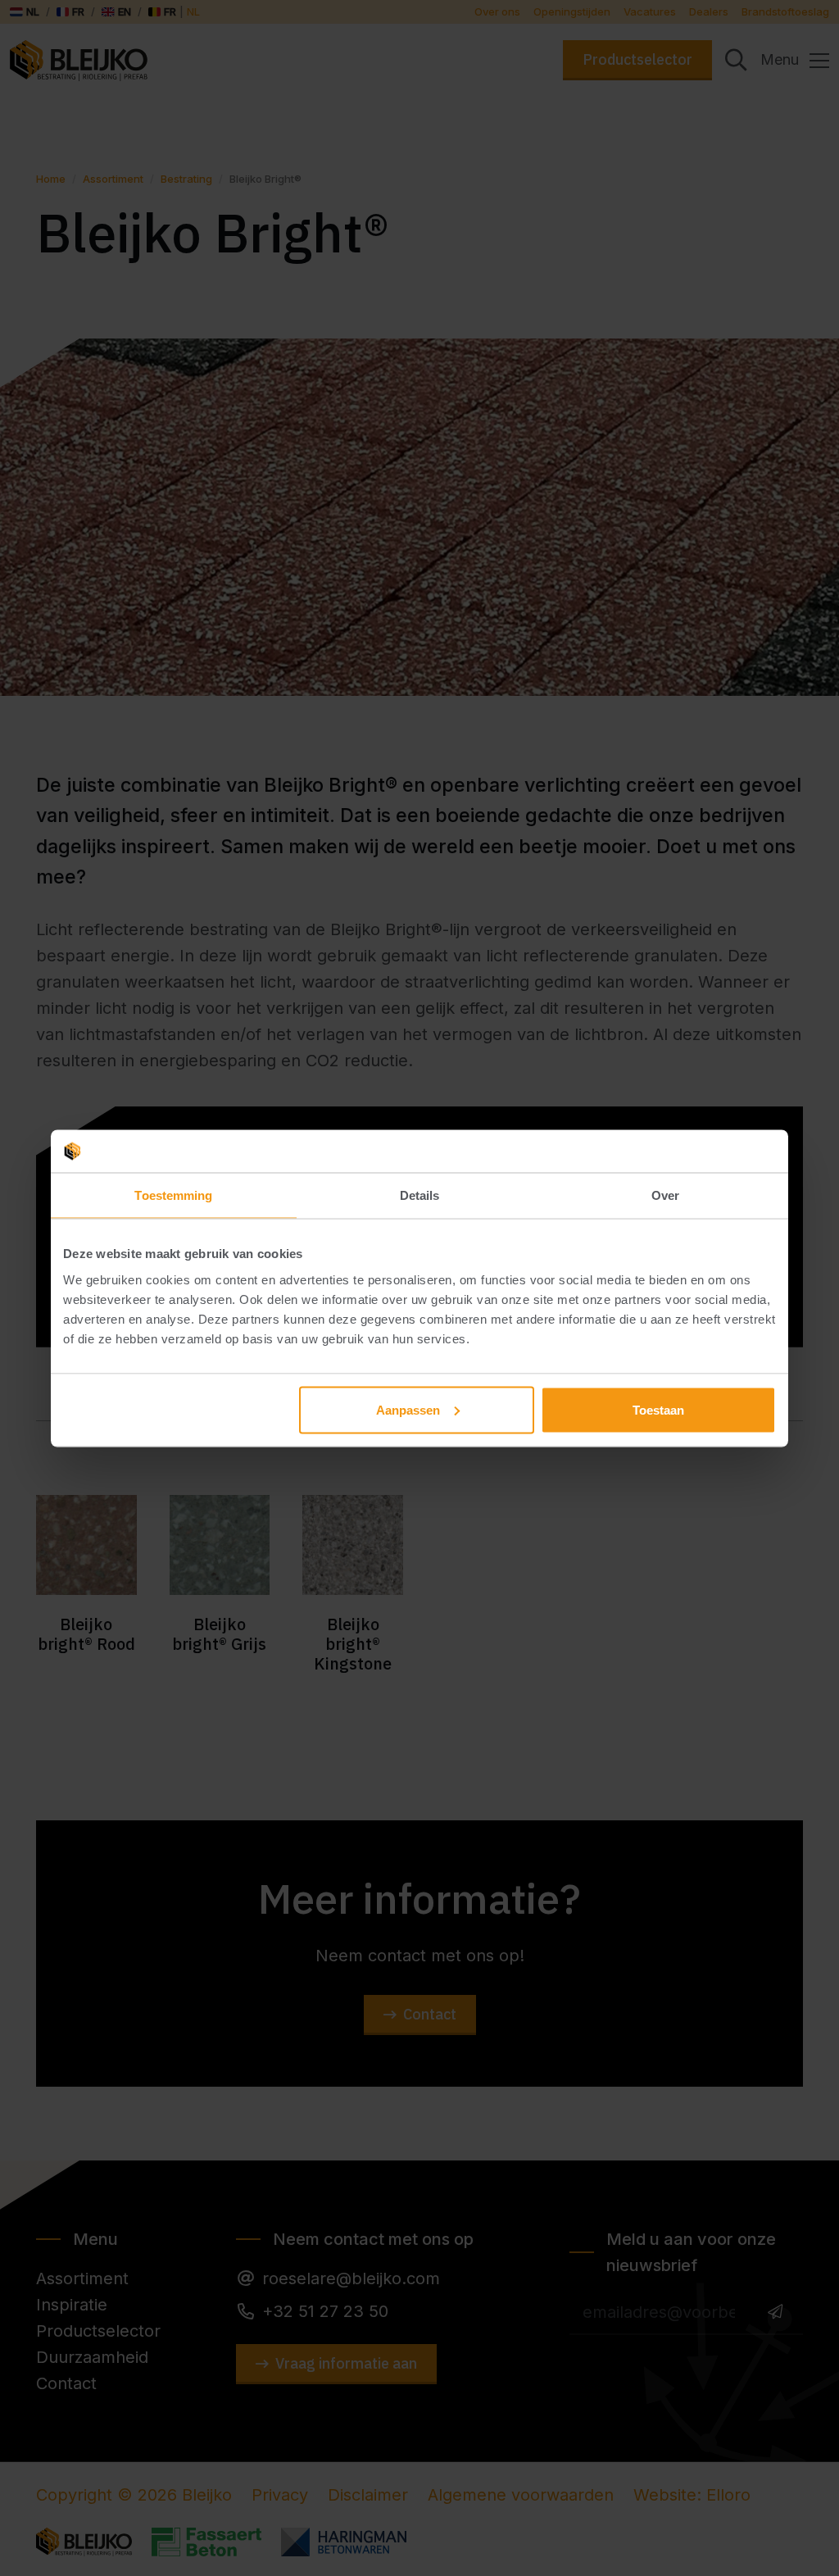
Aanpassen (408, 1409)
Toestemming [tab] (173, 1195)
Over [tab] (665, 1195)
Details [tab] (420, 1195)
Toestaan (658, 1409)
